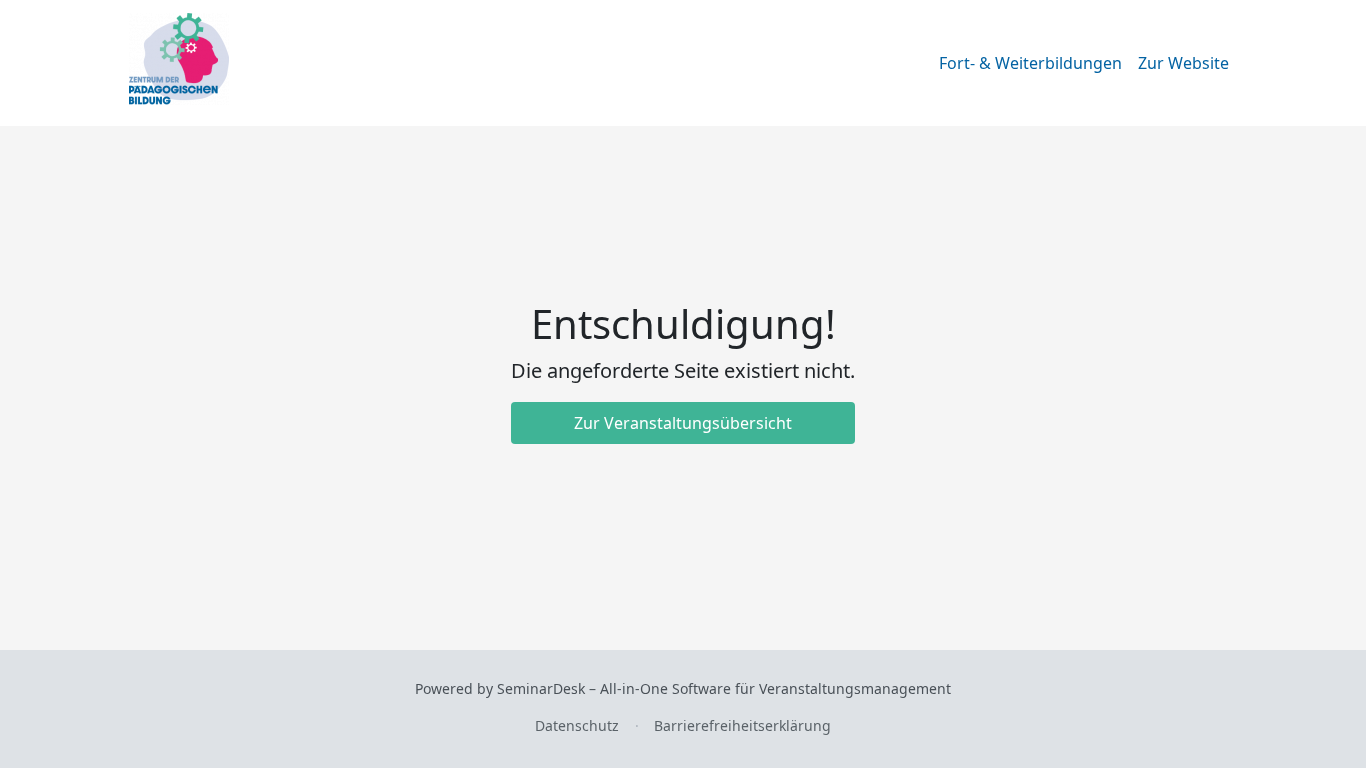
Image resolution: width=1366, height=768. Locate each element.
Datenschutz (577, 725)
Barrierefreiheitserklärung (742, 725)
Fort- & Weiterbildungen (1030, 63)
